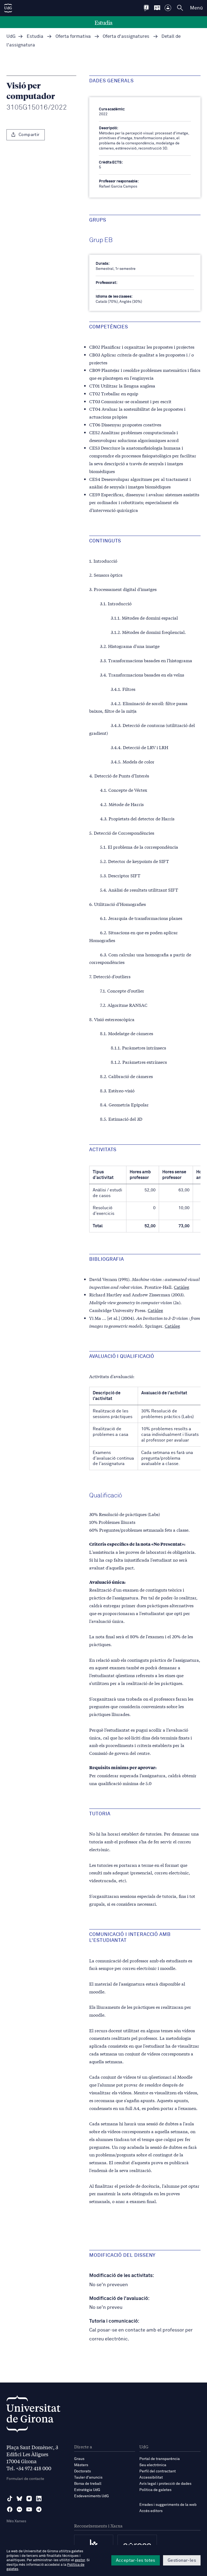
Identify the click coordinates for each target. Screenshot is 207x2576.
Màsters (81, 2465)
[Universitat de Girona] (33, 2415)
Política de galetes (155, 2490)
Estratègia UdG (87, 2490)
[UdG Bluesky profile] (19, 2499)
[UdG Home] (8, 8)
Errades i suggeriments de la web (168, 2505)
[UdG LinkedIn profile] (39, 2499)
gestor (80, 2560)
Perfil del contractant (158, 2471)
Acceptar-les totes (136, 2560)
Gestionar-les (182, 2560)
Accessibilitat (151, 2478)
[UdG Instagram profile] (29, 2499)
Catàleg (182, 1287)
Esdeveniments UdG (92, 2496)
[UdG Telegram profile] (39, 2509)
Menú (196, 8)
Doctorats (82, 2471)
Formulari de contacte (25, 2479)
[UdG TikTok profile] (10, 2499)
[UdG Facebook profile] (10, 2509)
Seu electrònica (153, 2465)
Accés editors (151, 2511)
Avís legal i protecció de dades (165, 2484)
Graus (79, 2459)
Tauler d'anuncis (88, 2478)
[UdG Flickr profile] (19, 2509)
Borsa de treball (88, 2484)
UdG (11, 37)
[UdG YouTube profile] (29, 2509)
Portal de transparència (160, 2459)
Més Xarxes (16, 2521)
